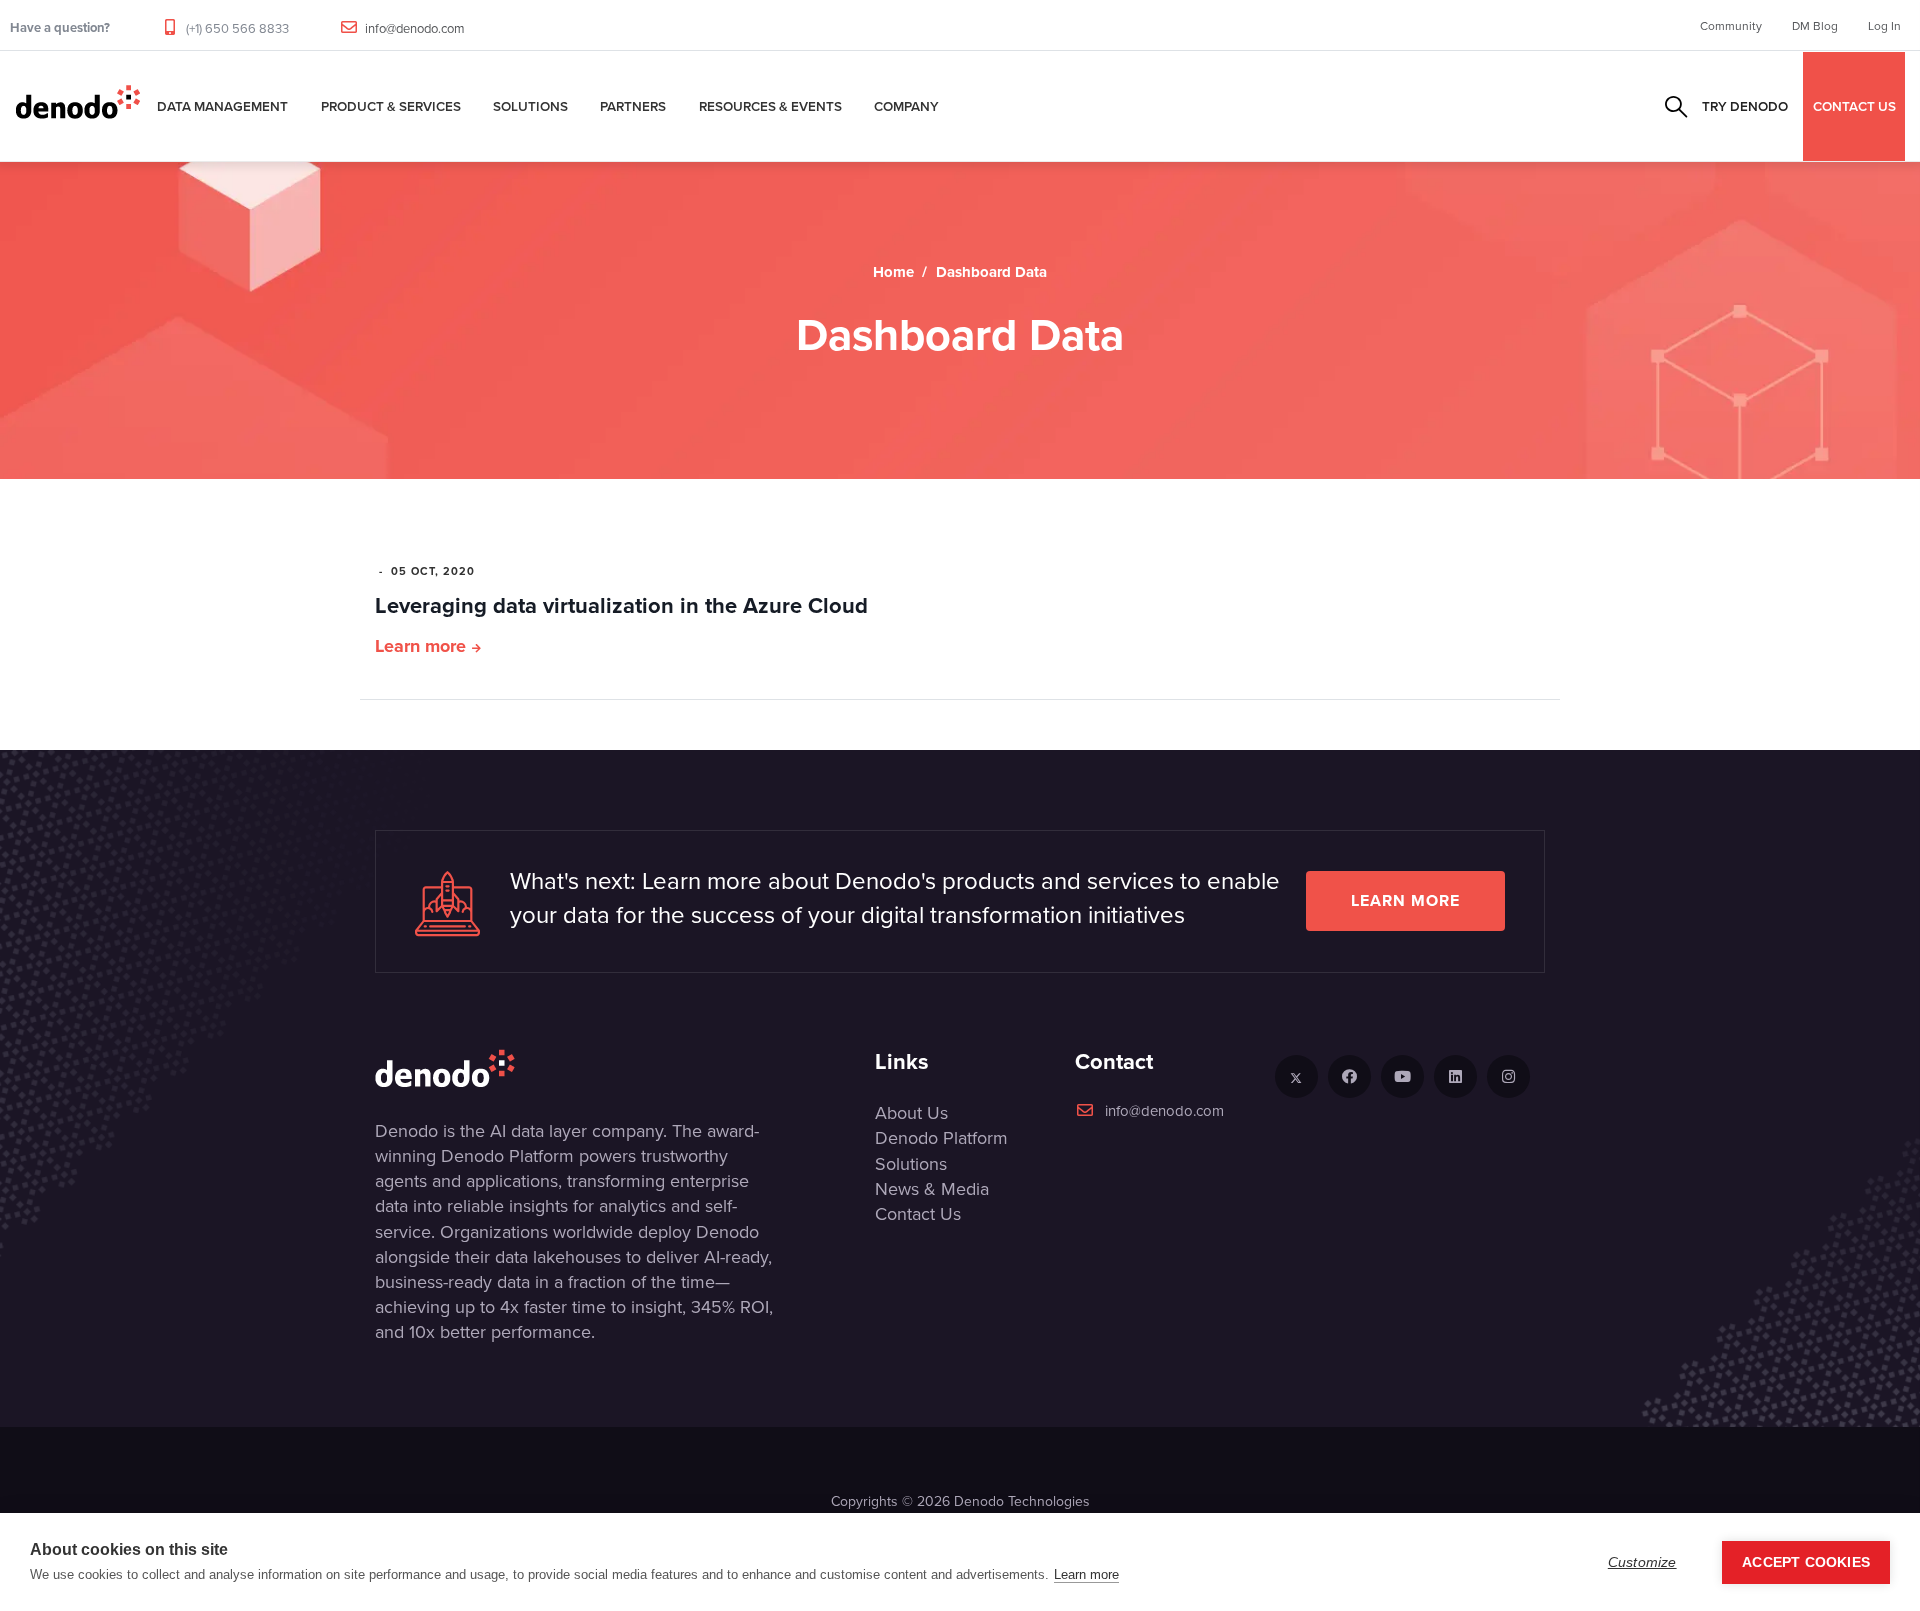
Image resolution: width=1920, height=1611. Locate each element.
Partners (633, 106)
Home (893, 272)
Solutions (530, 106)
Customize (1642, 1562)
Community (1731, 25)
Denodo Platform (941, 1137)
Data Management (222, 106)
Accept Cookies (1806, 1562)
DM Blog (1815, 25)
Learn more (420, 646)
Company (906, 106)
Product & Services (391, 106)
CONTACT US (1854, 106)
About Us (911, 1112)
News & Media (932, 1188)
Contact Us (918, 1213)
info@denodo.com (415, 28)
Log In (1884, 25)
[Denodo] (78, 106)
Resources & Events (770, 106)
